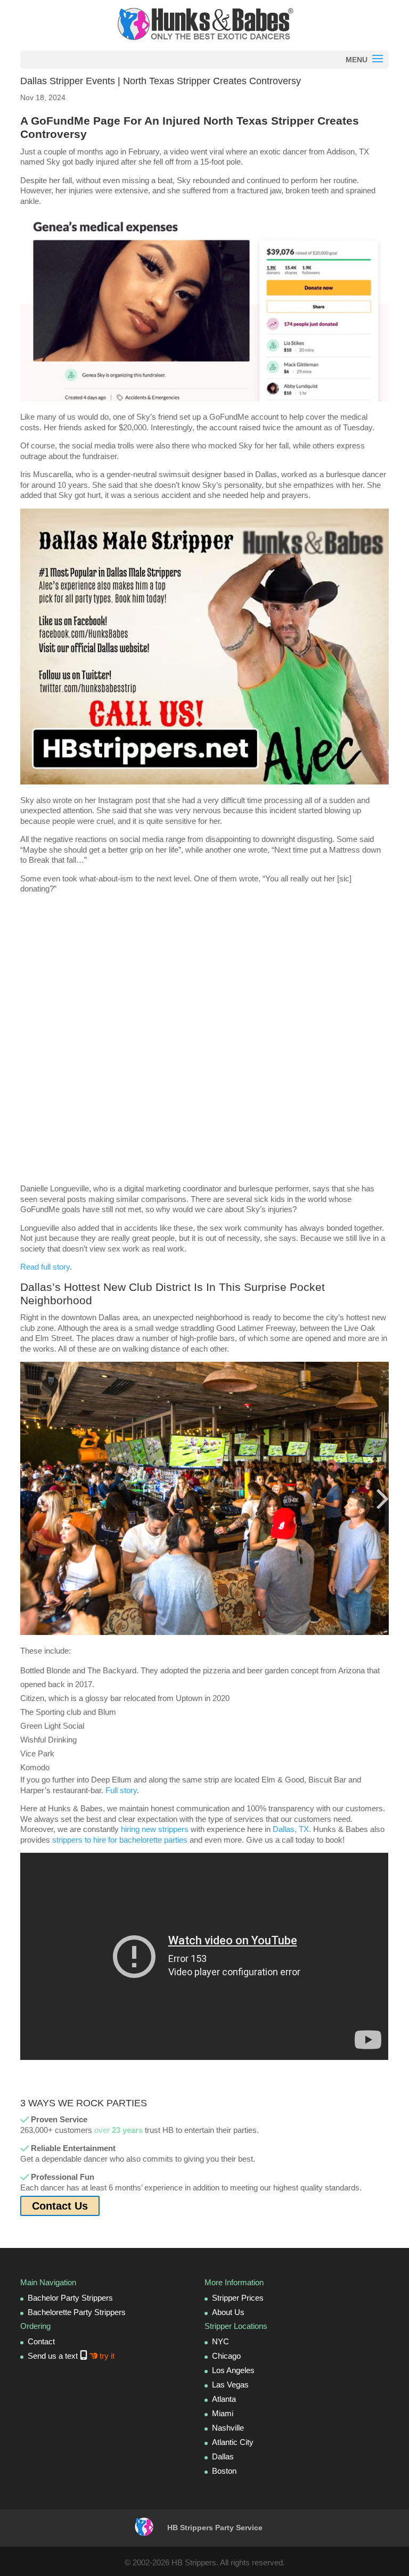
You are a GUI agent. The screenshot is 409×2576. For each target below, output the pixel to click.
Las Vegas (230, 2385)
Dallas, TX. (292, 1829)
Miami (223, 2413)
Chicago (226, 2356)
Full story (121, 1790)
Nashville (228, 2428)
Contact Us (60, 2206)
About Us (228, 2312)
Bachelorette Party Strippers (77, 2312)
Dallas (223, 2456)
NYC (220, 2341)
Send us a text (71, 2356)
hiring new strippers (155, 1829)
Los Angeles (233, 2370)
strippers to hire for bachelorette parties (120, 1840)
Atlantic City (233, 2442)
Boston (224, 2471)
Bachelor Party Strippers (70, 2298)
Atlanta (224, 2399)
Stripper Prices (238, 2298)
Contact (41, 2341)
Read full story (45, 1267)
